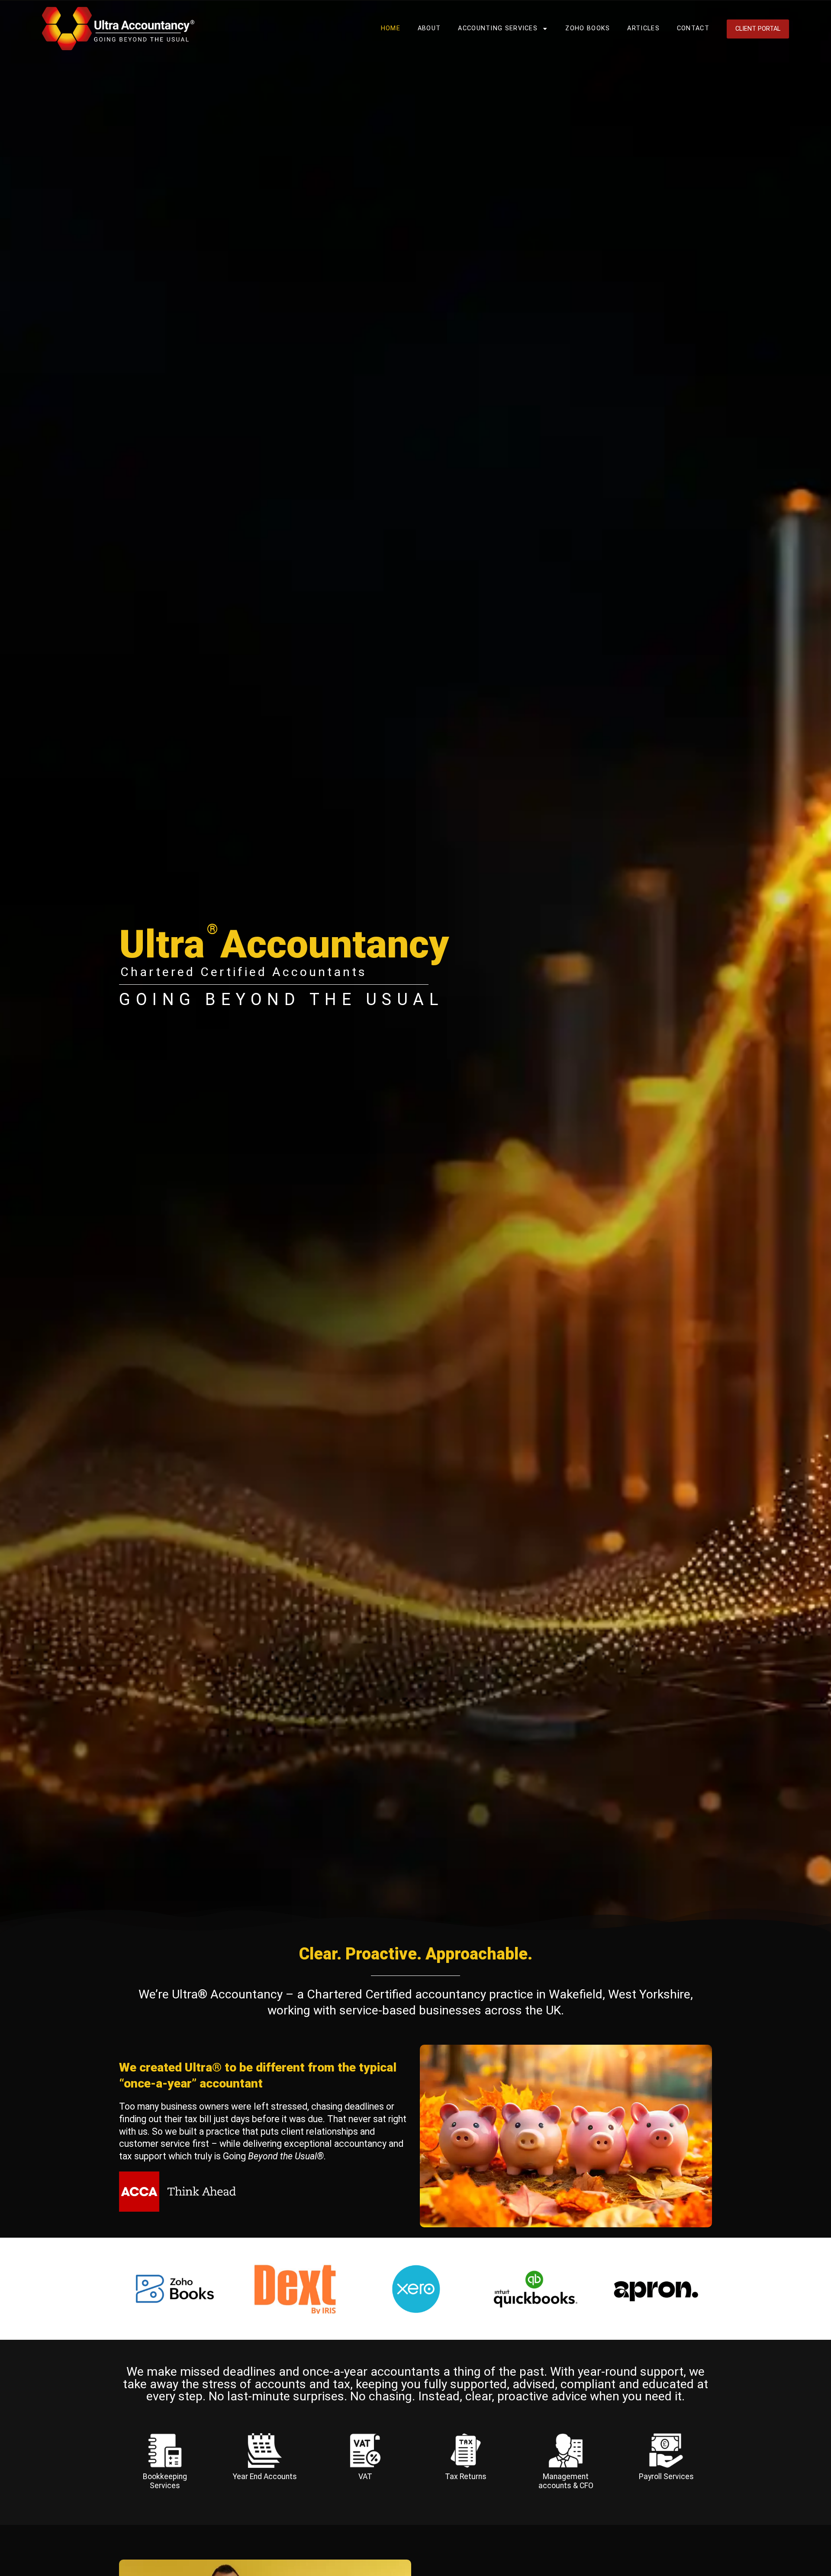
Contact (693, 28)
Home (391, 28)
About (429, 28)
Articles (643, 28)
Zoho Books (588, 28)
